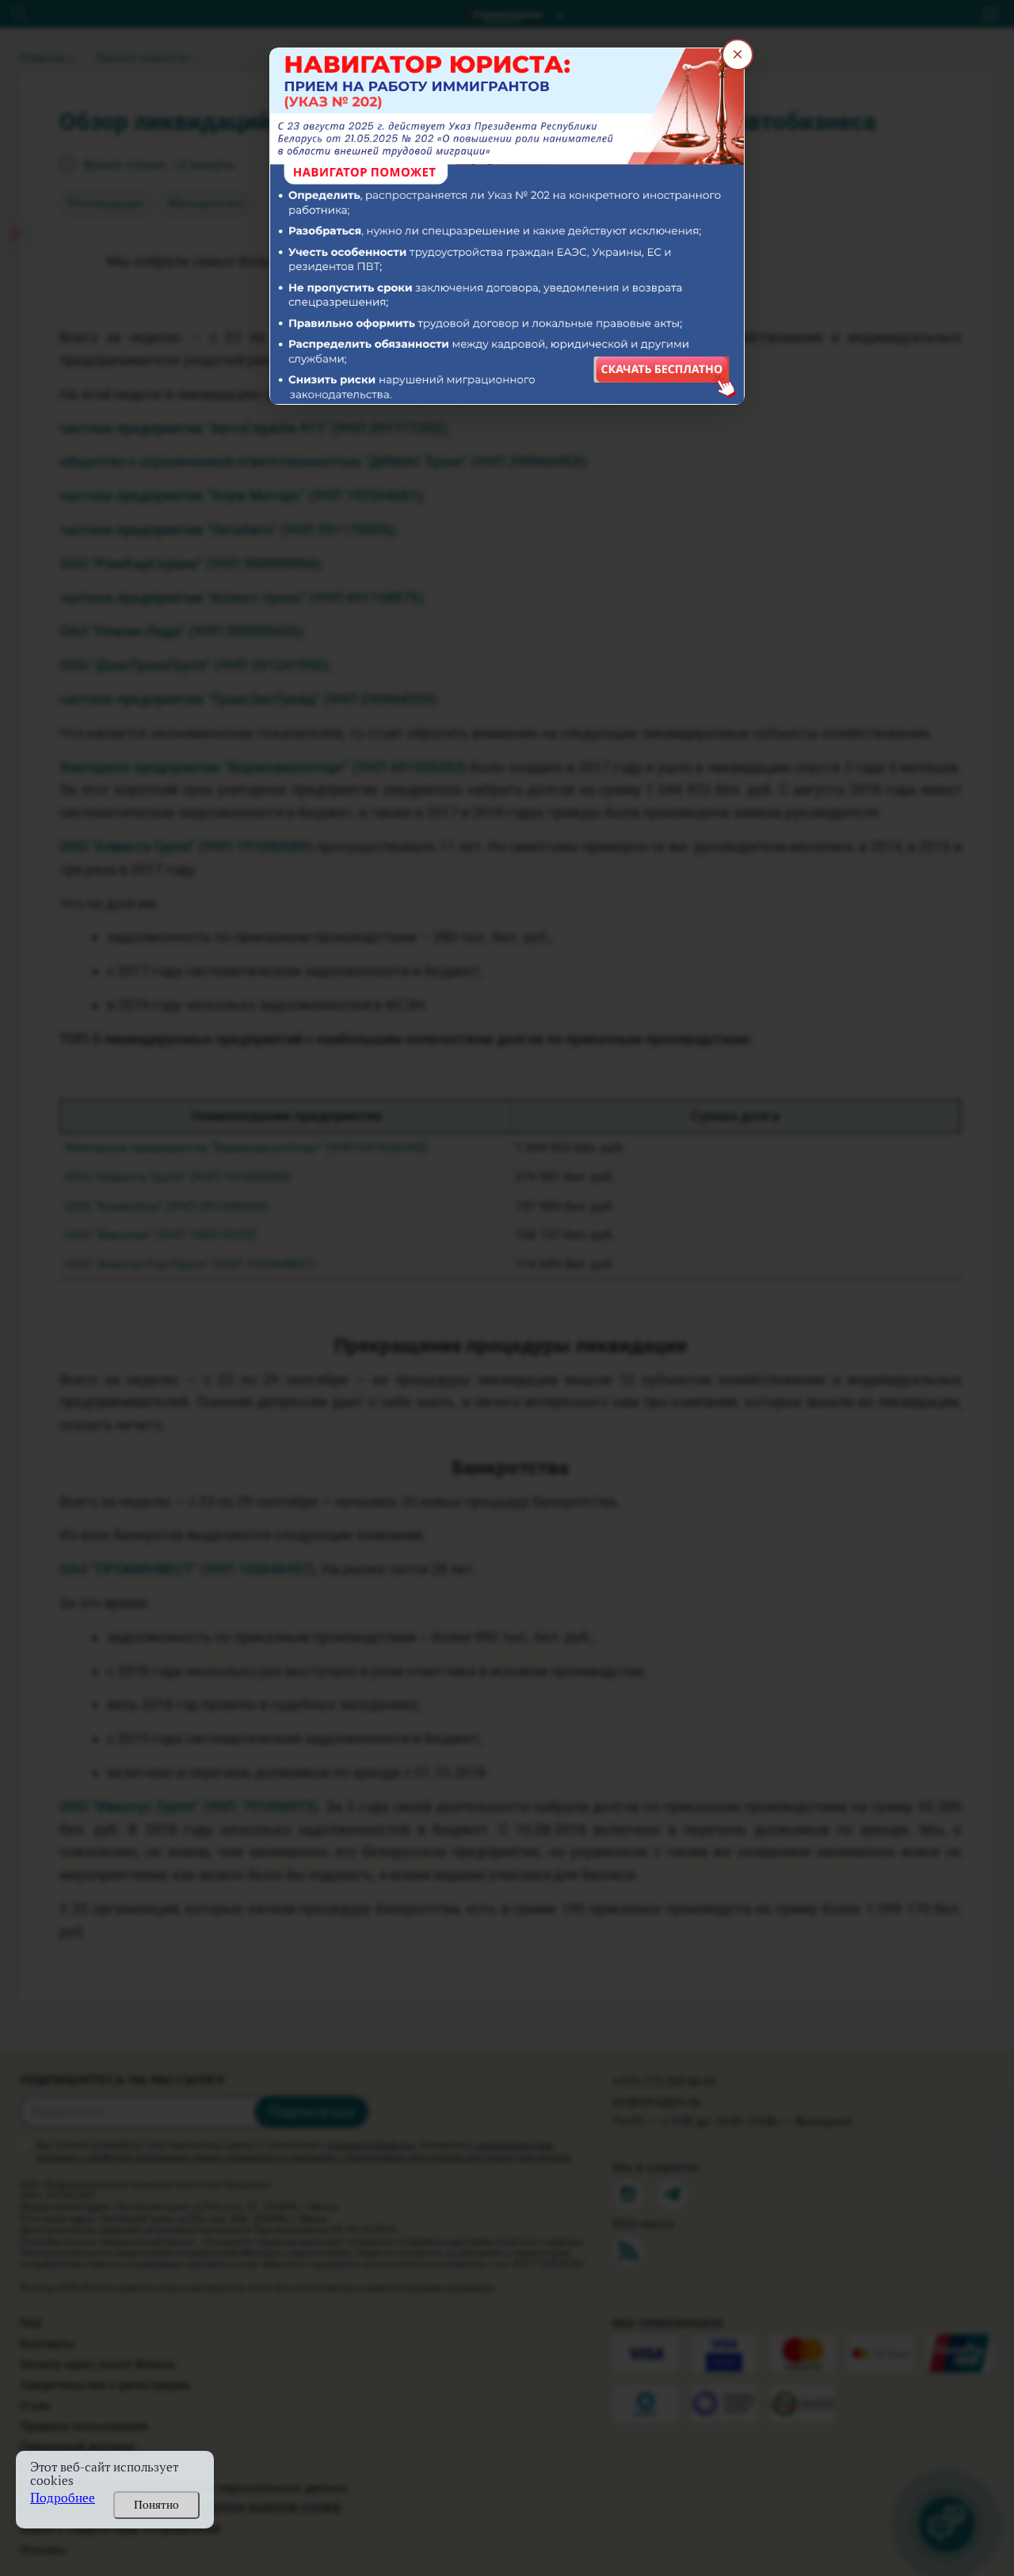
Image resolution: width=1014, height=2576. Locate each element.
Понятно (156, 2505)
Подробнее (63, 2498)
